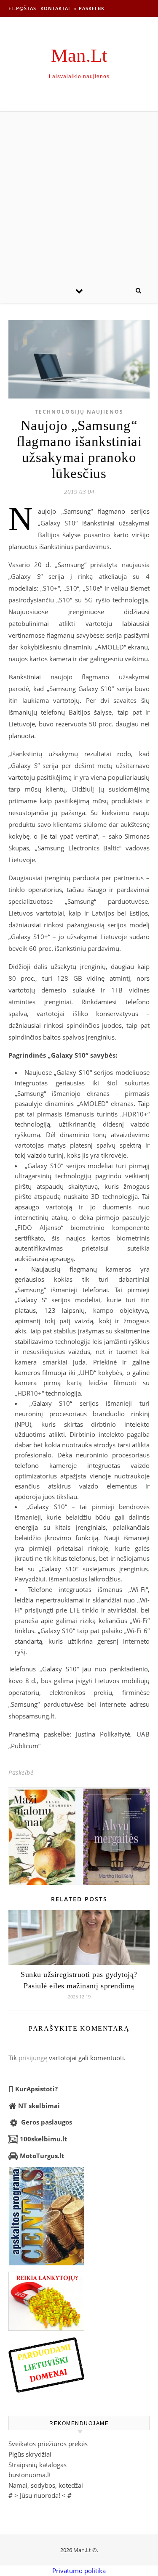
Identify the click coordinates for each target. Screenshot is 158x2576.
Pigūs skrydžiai (30, 2454)
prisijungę (33, 2058)
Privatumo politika (79, 2571)
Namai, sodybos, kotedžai (46, 2485)
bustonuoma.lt (30, 2475)
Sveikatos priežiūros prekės (48, 2444)
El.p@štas (22, 8)
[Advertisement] (79, 195)
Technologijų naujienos (79, 412)
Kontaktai (55, 8)
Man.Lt (79, 56)
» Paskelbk (89, 8)
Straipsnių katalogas (37, 2465)
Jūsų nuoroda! (40, 2495)
